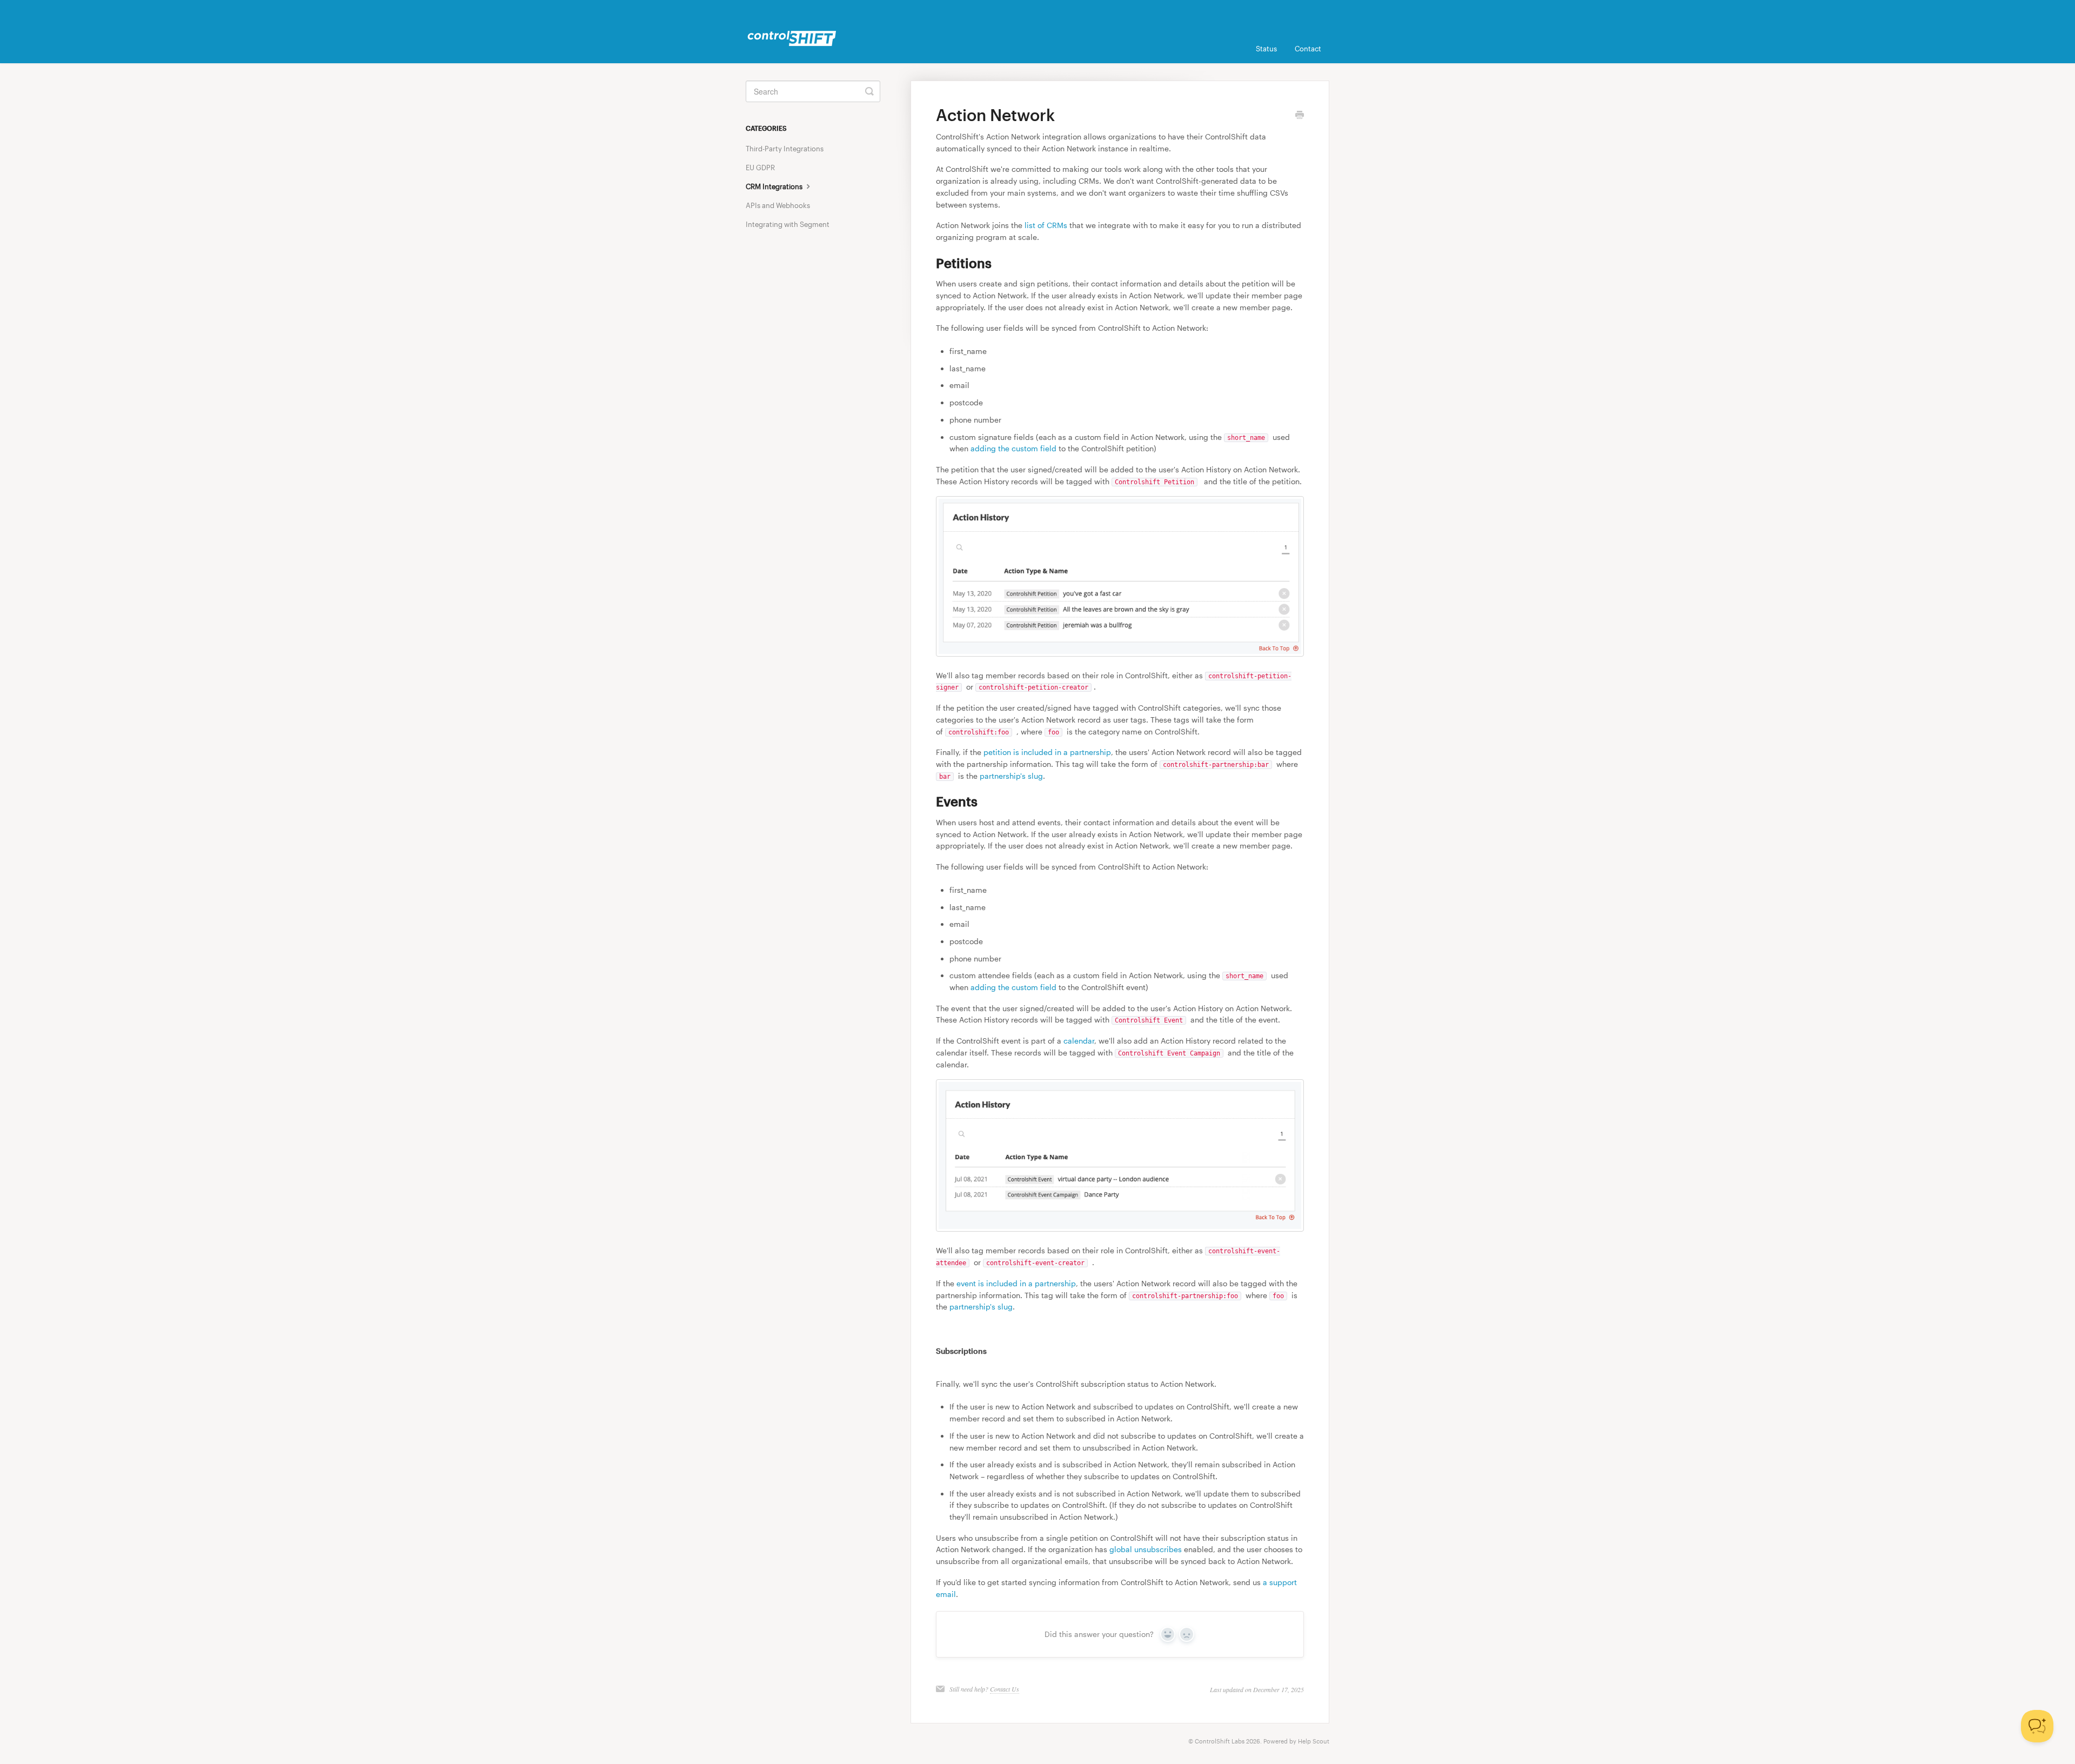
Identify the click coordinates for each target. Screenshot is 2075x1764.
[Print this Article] (1300, 116)
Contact (1308, 49)
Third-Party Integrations (785, 149)
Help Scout (1314, 1741)
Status (1266, 49)
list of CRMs (1046, 225)
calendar (1079, 1041)
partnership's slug (1011, 776)
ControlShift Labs (1220, 1741)
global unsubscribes (1146, 1549)
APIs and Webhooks (778, 205)
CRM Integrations (775, 186)
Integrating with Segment (788, 224)
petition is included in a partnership (1047, 752)
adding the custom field (1013, 448)
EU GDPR (760, 168)
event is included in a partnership (1016, 1283)
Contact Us (1005, 1689)
